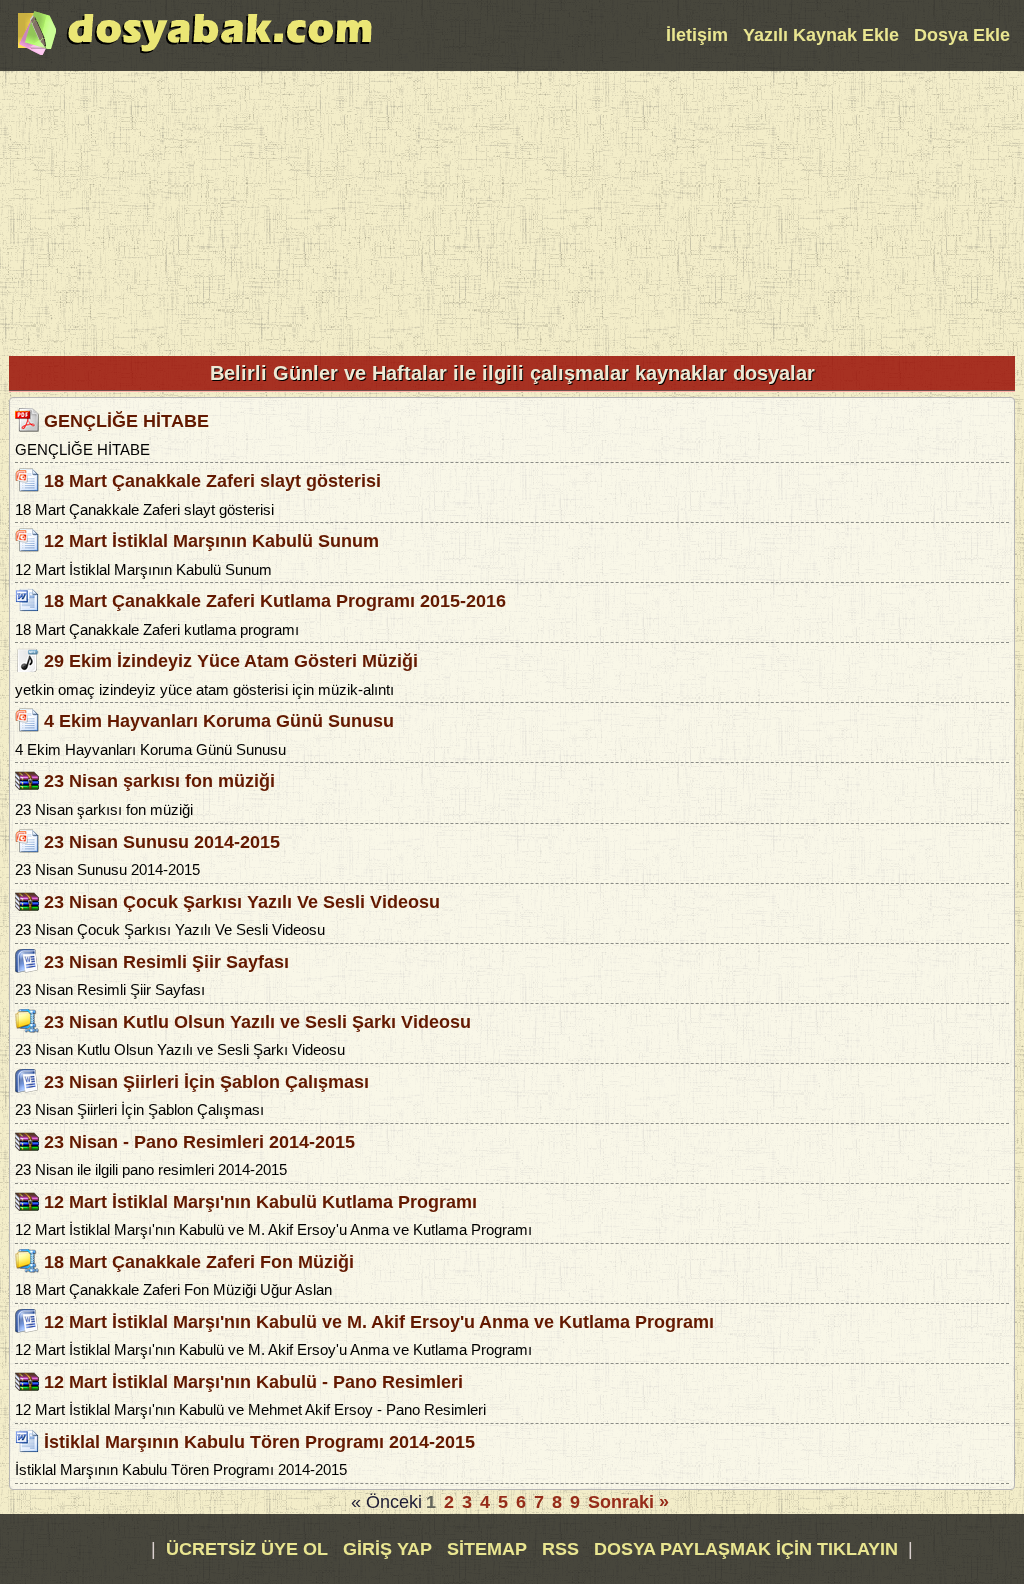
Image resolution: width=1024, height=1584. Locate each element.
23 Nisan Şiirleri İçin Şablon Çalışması (206, 1081)
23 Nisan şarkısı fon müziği (159, 781)
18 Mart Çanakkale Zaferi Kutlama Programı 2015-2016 (275, 601)
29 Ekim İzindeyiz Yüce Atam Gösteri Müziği (231, 661)
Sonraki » (628, 1502)
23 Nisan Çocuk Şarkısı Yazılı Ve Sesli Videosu (242, 901)
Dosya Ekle (962, 35)
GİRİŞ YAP (387, 1549)
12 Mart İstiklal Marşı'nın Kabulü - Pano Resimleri (253, 1382)
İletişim (697, 35)
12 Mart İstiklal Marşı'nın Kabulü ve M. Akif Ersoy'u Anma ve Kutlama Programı (379, 1322)
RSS (563, 1549)
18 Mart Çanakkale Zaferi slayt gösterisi (212, 481)
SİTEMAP (489, 1549)
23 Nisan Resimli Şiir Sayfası (166, 961)
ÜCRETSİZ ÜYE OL (247, 1549)
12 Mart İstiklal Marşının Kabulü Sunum (211, 541)
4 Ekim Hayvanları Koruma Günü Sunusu (219, 721)
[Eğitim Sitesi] (195, 53)
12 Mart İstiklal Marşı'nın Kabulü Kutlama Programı (260, 1202)
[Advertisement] (512, 211)
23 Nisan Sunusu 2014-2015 (162, 841)
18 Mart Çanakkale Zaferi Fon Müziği (199, 1262)
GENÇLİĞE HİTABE (126, 421)
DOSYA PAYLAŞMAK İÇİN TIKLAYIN (746, 1549)
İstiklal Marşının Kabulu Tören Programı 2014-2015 (259, 1442)
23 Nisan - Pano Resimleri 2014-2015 (199, 1142)
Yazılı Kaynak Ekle (821, 35)
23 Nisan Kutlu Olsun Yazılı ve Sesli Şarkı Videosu (257, 1021)
